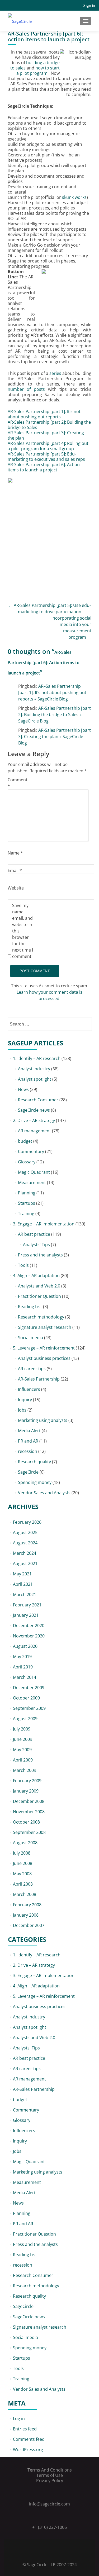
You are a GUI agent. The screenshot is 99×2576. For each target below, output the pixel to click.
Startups (27, 1203)
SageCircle (28, 1472)
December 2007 (29, 1925)
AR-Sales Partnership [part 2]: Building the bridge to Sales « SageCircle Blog (55, 715)
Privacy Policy (50, 2481)
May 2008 (22, 1874)
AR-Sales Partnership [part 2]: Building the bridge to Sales (49, 425)
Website (16, 888)
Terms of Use (50, 2475)
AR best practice (34, 1234)
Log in (19, 2419)
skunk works (74, 197)
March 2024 (25, 1553)
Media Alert (29, 1431)
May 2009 (22, 1750)
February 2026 (27, 1522)
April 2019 (23, 1667)
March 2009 (25, 1770)
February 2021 (27, 1605)
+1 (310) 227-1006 (49, 2527)
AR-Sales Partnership (39, 1379)
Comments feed (29, 2439)
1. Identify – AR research (37, 1058)
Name (15, 853)
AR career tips (32, 1369)
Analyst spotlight (35, 1079)
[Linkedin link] (50, 2551)
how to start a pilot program (38, 71)
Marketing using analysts (43, 1420)
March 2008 (25, 1894)
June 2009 (23, 1739)
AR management (34, 1131)
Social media (30, 1338)
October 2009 (26, 1698)
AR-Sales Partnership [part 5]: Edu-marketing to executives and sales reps (46, 457)
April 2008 (23, 1884)
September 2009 (29, 1708)
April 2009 (23, 1760)
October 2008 (26, 1822)
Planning (27, 1193)
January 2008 (26, 1915)
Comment (18, 783)
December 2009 (29, 1688)
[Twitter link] (42, 2551)
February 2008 (27, 1905)
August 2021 (25, 1563)
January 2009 (26, 1791)
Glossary (27, 1162)
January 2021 (26, 1615)
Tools (23, 1265)
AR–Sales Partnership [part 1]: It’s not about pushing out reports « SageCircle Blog (52, 693)
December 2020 (29, 1626)
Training (26, 1213)
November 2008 (29, 1812)
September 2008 (29, 1832)
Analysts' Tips (36, 1245)
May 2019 (22, 1657)
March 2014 (25, 1677)
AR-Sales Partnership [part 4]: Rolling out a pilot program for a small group (48, 446)
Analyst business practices (44, 1358)
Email (15, 870)
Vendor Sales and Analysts (44, 1493)
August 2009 (25, 1719)
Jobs (22, 1410)
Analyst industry (34, 1069)
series (55, 373)
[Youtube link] (57, 2551)
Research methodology (41, 1317)
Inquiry (25, 1400)
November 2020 (29, 1636)
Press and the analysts (40, 1255)
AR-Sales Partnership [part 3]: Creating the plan (46, 435)
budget (25, 1141)
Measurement (32, 1182)
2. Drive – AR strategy (34, 1120)
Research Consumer (38, 1100)
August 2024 (25, 1543)
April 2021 (23, 1584)
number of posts (26, 389)
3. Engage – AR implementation (44, 1224)
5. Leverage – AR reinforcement (44, 1348)
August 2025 (25, 1532)
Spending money (35, 1482)
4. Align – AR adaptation (36, 1276)
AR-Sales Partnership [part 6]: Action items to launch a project (44, 467)
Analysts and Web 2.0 (39, 1286)
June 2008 (23, 1863)
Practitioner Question (39, 1296)
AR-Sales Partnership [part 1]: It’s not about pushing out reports (44, 414)
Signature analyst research (45, 1327)
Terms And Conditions (50, 2470)
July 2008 (22, 1853)
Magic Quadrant (34, 1172)
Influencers (29, 1389)
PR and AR (28, 1441)
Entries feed (25, 2429)
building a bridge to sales (35, 65)
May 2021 (22, 1574)
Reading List (30, 1307)
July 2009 (22, 1729)
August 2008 (25, 1843)
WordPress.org (28, 2450)
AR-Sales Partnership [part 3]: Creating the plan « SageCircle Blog (55, 737)
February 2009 (27, 1781)
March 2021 (25, 1594)
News (23, 1089)
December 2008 (29, 1801)
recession (28, 1451)
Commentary (31, 1151)
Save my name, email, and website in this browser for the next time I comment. (23, 931)
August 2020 (25, 1646)
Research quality (34, 1462)
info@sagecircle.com (49, 2504)
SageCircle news (34, 1110)
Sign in (89, 5)
